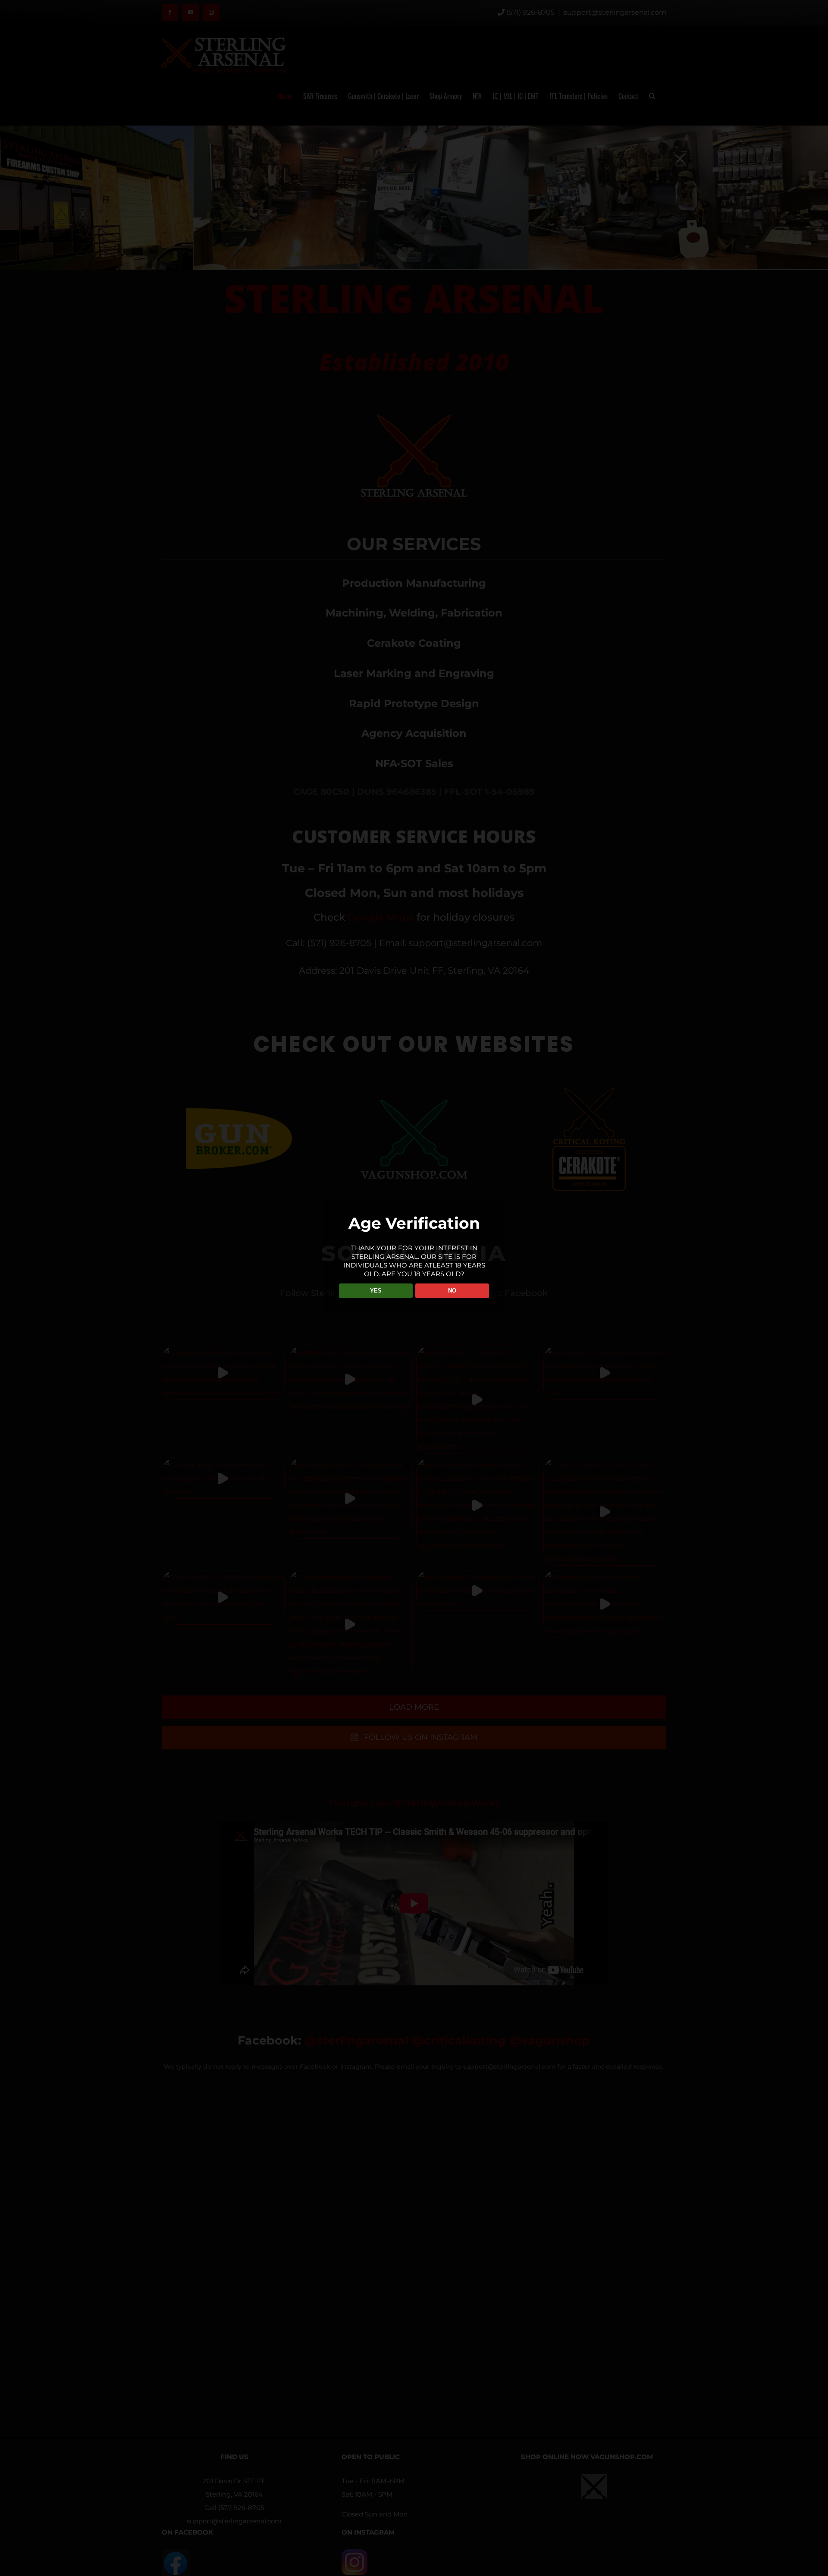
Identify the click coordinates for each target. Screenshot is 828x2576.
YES (376, 1291)
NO (452, 1291)
